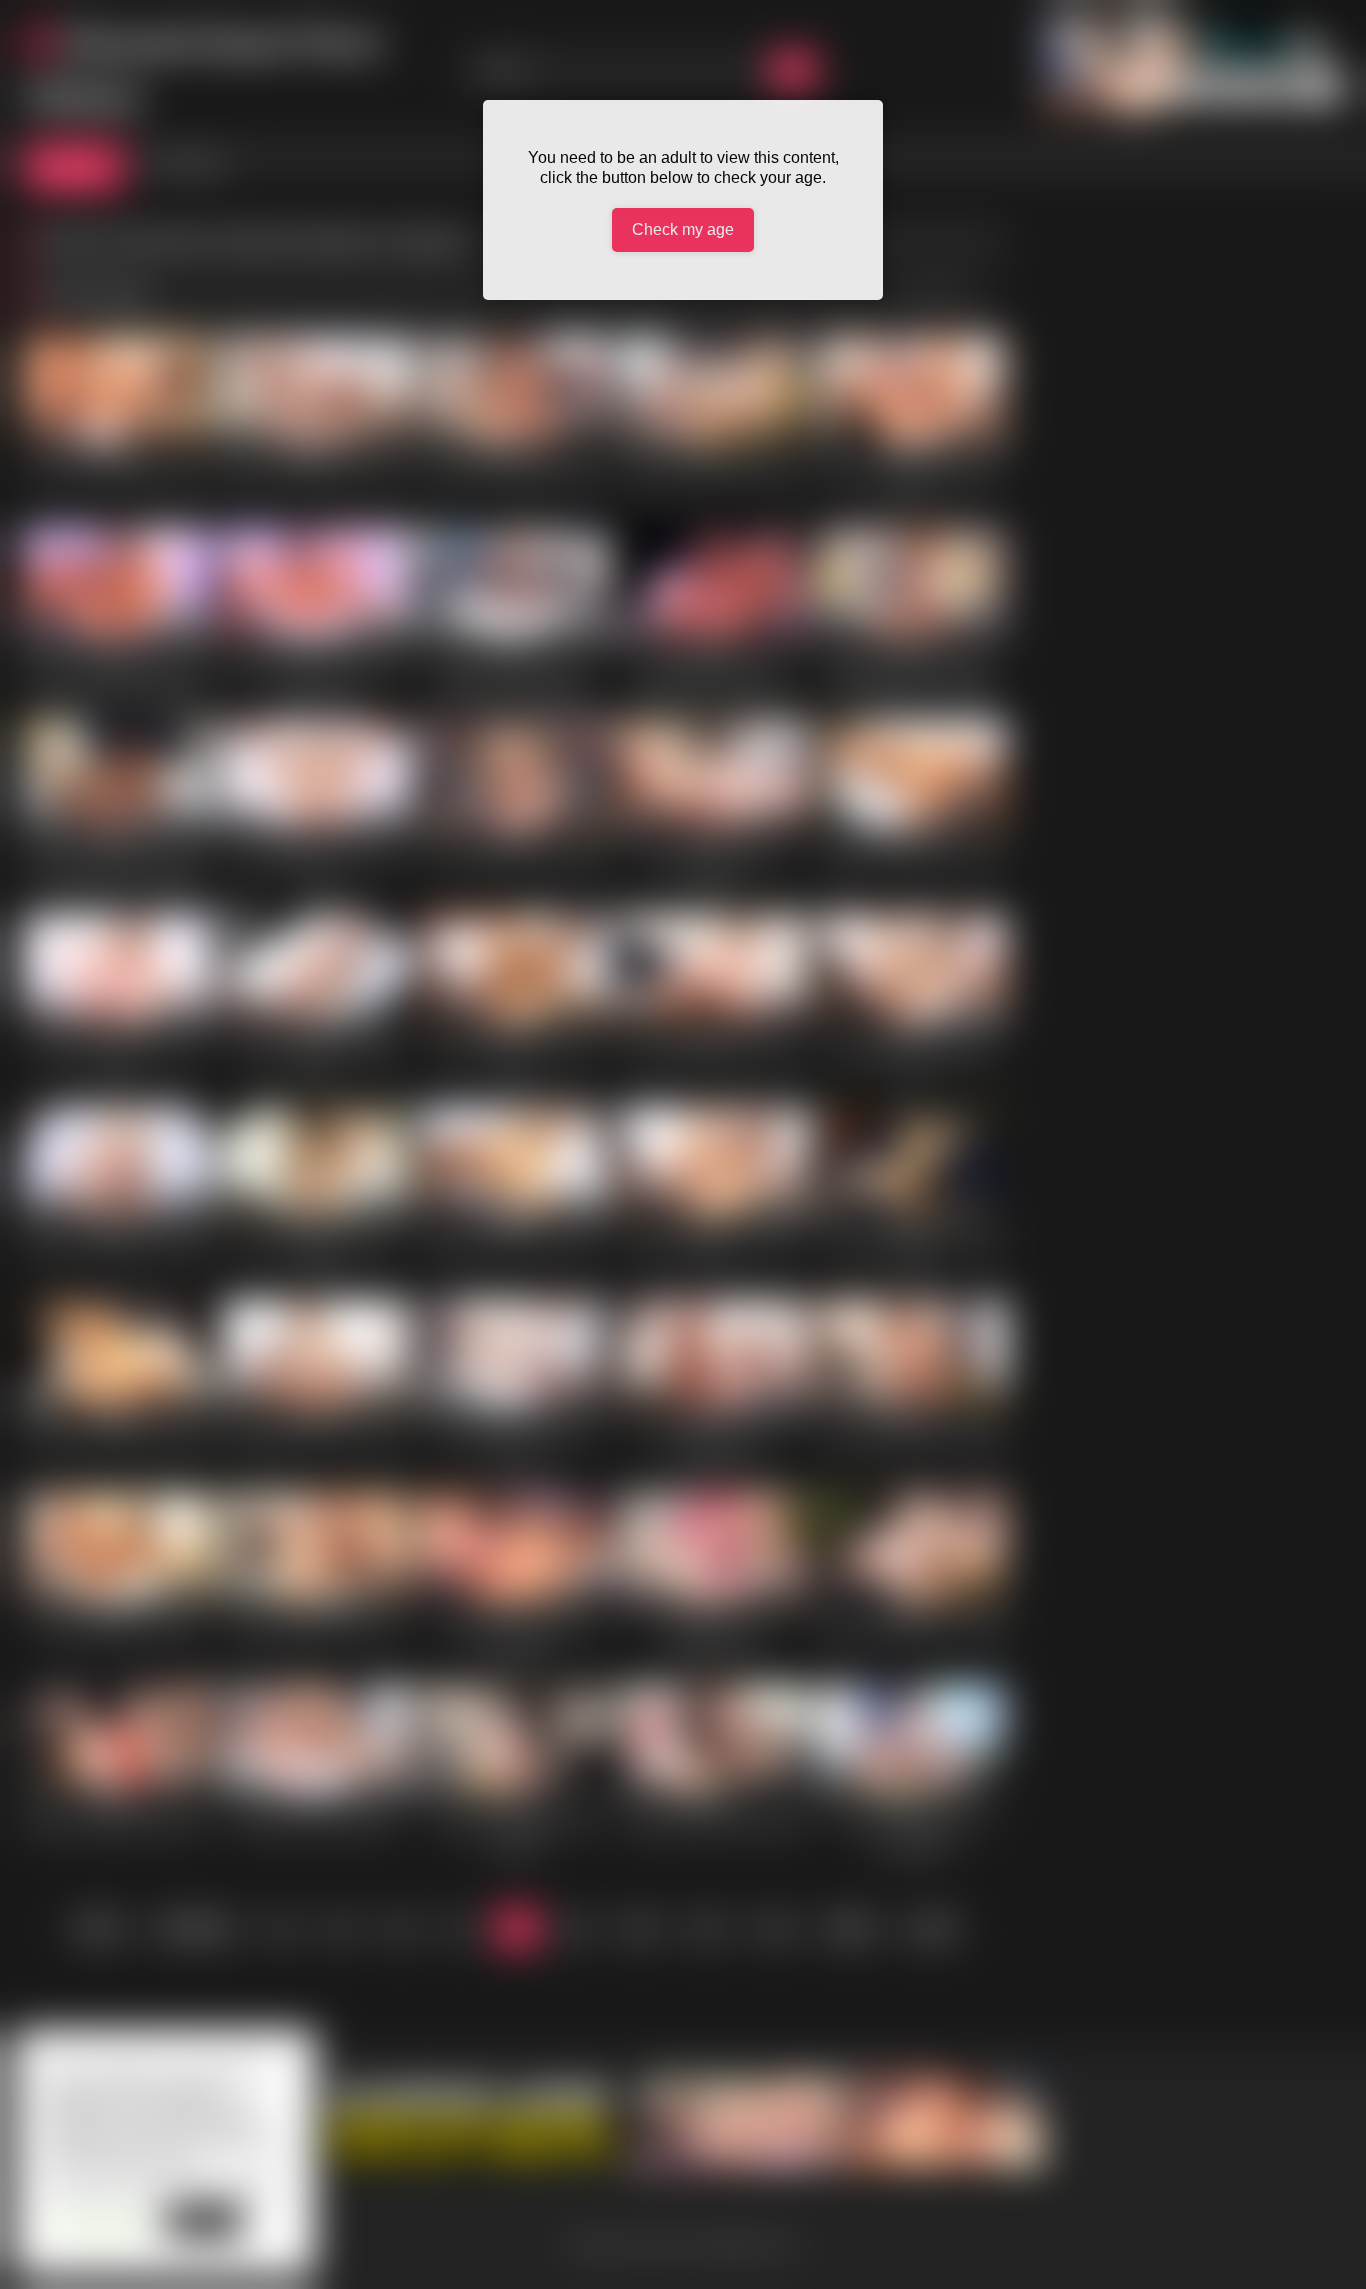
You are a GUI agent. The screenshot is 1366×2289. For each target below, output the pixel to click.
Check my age (683, 229)
